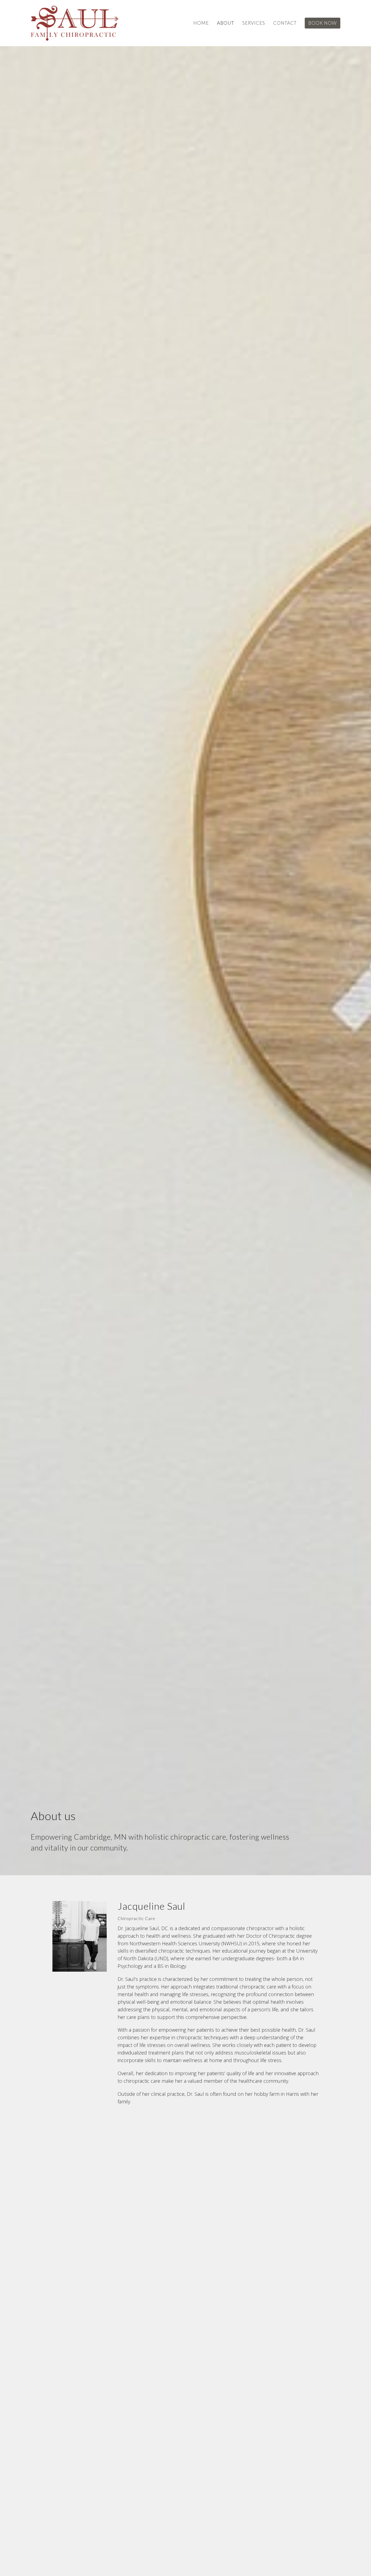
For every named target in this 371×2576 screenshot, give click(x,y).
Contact (285, 23)
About (226, 23)
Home (201, 23)
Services (254, 23)
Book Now (323, 23)
